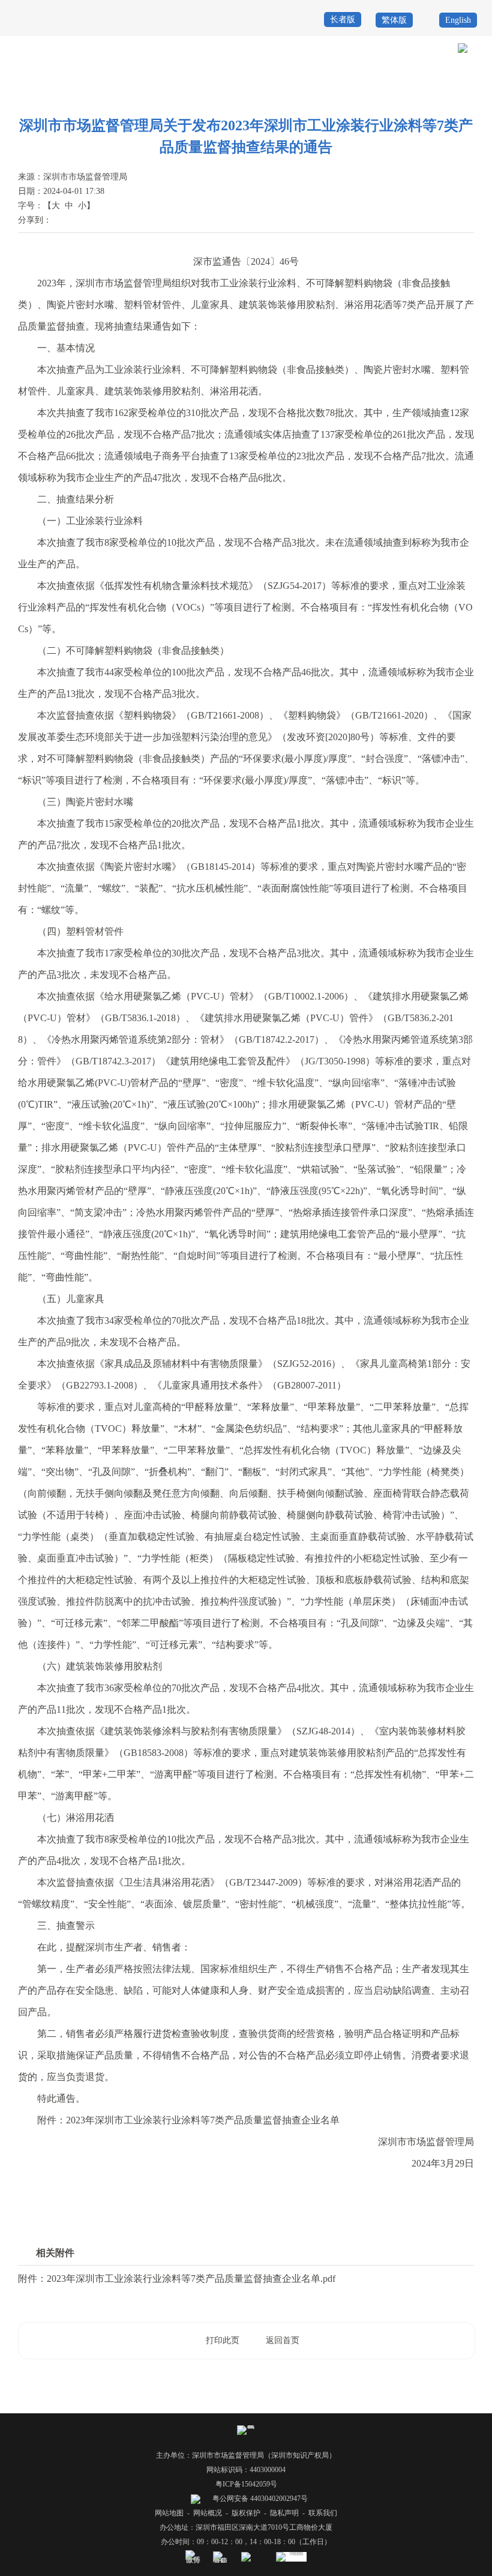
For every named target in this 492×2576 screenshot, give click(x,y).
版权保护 (246, 2513)
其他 (298, 91)
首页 (239, 91)
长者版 (343, 20)
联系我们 (323, 2513)
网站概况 (208, 2513)
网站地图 (169, 2513)
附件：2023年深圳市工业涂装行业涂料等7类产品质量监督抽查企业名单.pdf (177, 2279)
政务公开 (269, 91)
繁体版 (394, 20)
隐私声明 (284, 2513)
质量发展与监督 (375, 91)
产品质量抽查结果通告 (444, 91)
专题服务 (328, 91)
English (458, 20)
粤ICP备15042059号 (246, 2484)
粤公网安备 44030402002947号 (259, 2499)
